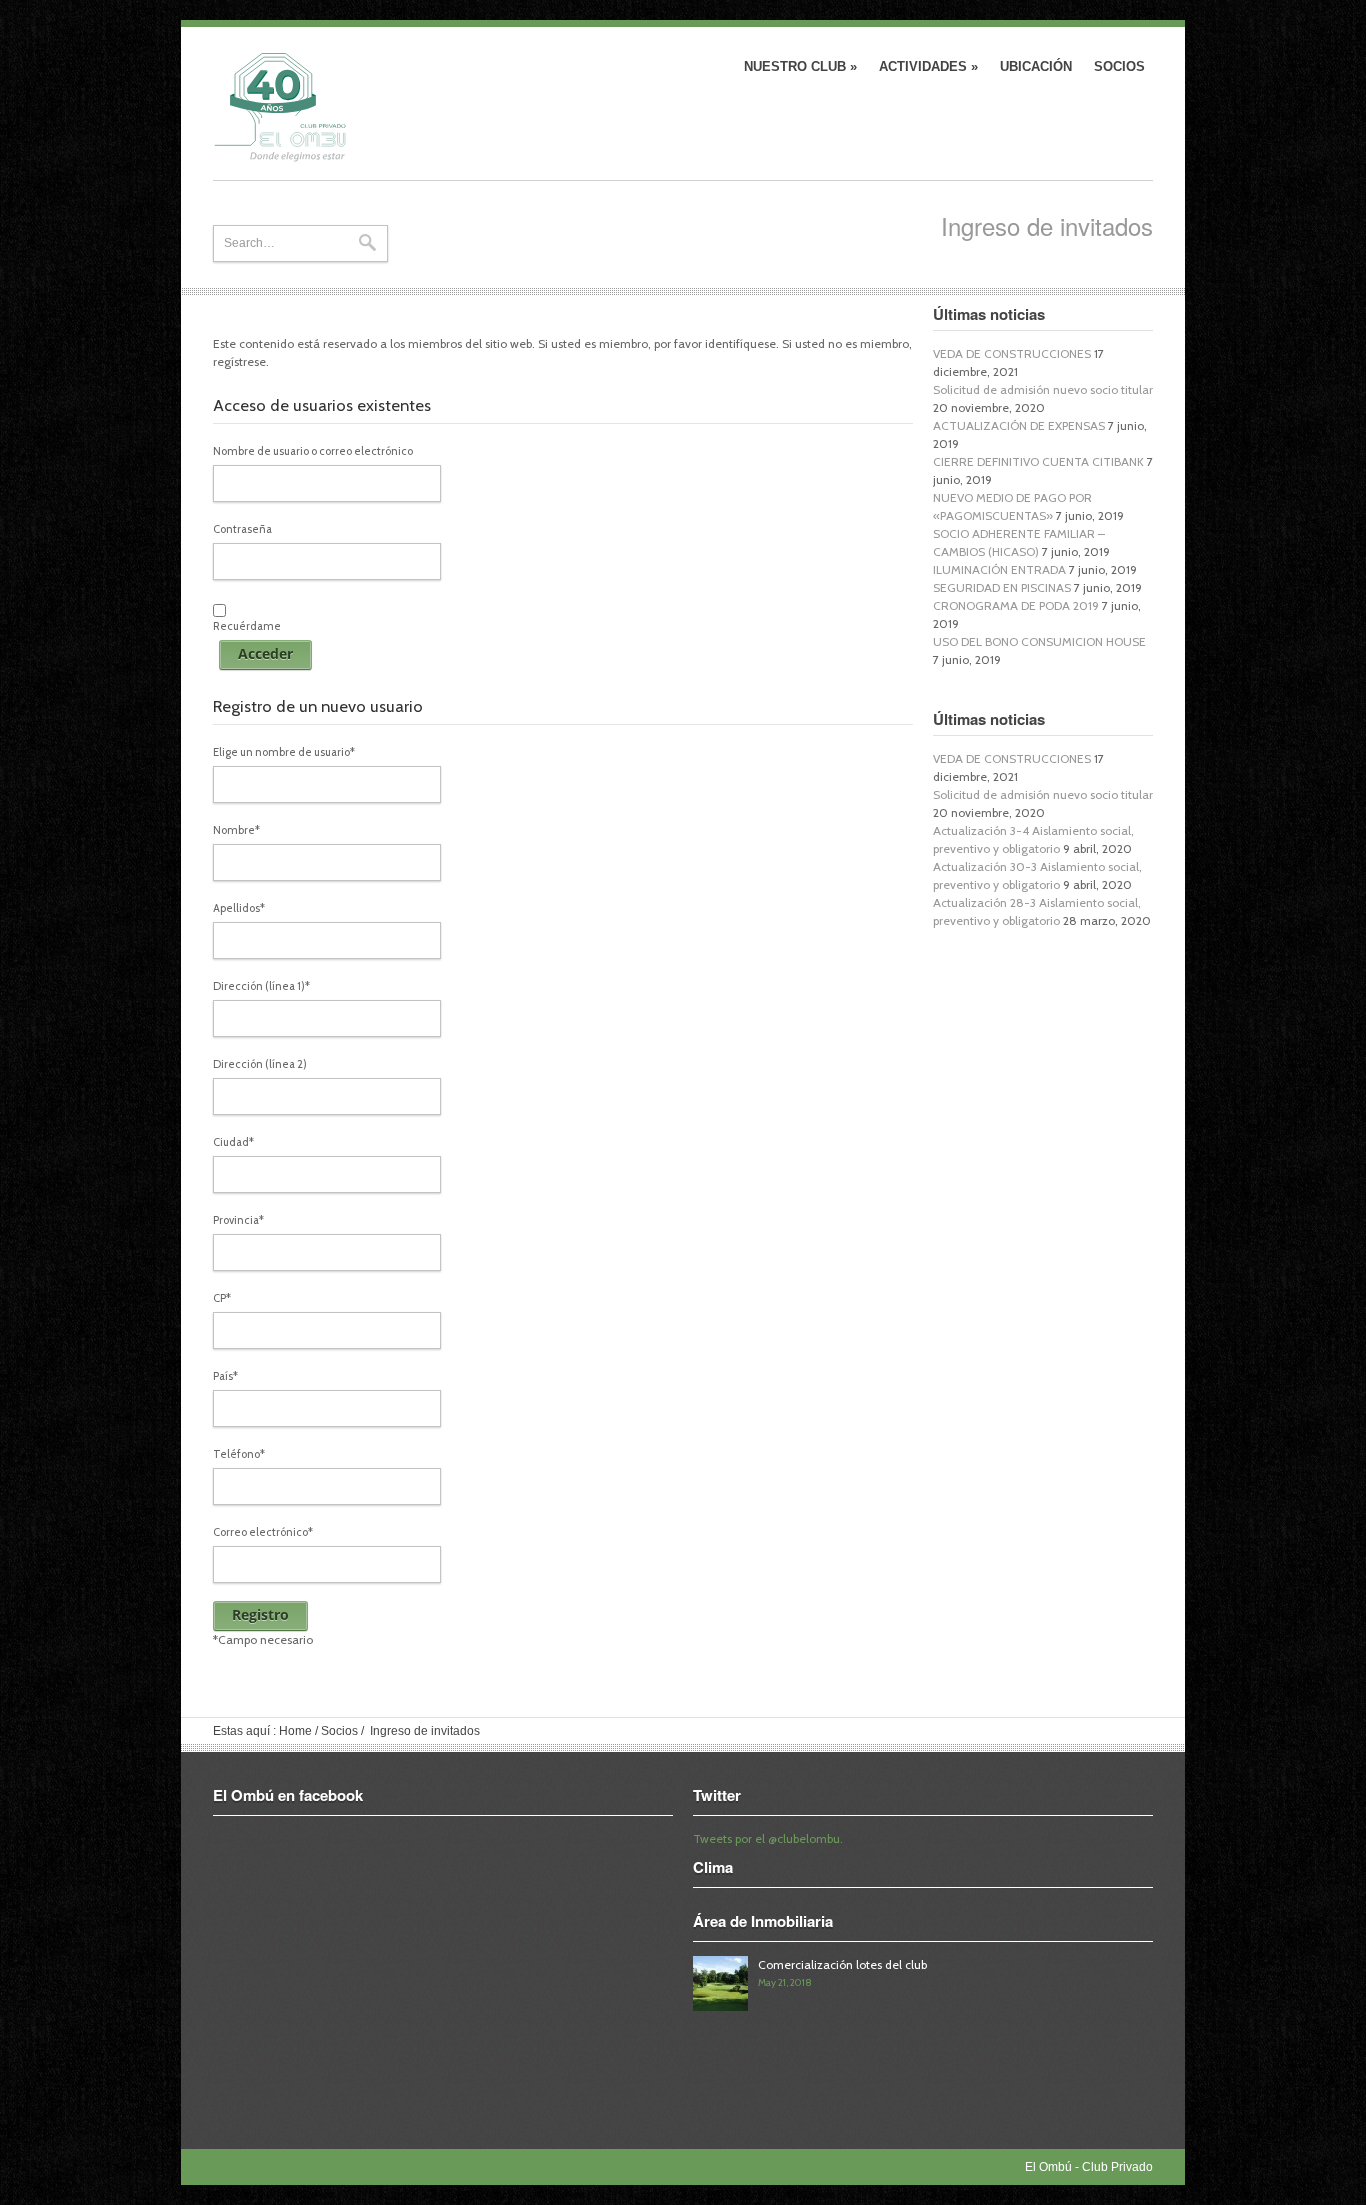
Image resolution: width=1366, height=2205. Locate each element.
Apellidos (239, 908)
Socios (1119, 66)
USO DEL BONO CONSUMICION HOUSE (1039, 641)
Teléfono (239, 1454)
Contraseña (242, 529)
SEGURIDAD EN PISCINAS (1002, 587)
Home (295, 1731)
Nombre (236, 830)
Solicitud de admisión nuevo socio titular (1043, 389)
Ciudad (233, 1142)
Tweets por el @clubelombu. (768, 1838)
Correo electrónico (263, 1532)
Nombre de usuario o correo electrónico (313, 451)
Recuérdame (247, 626)
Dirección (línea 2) (260, 1064)
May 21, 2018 (785, 1982)
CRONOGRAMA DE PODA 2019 (1016, 605)
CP (222, 1298)
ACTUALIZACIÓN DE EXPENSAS (1019, 425)
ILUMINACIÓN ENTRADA (999, 569)
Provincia (238, 1220)
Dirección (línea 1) (261, 986)
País (225, 1376)
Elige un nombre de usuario (284, 752)
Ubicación (1036, 66)
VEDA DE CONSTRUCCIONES (1012, 353)
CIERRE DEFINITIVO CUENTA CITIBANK (1038, 461)
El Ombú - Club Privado (314, 107)
